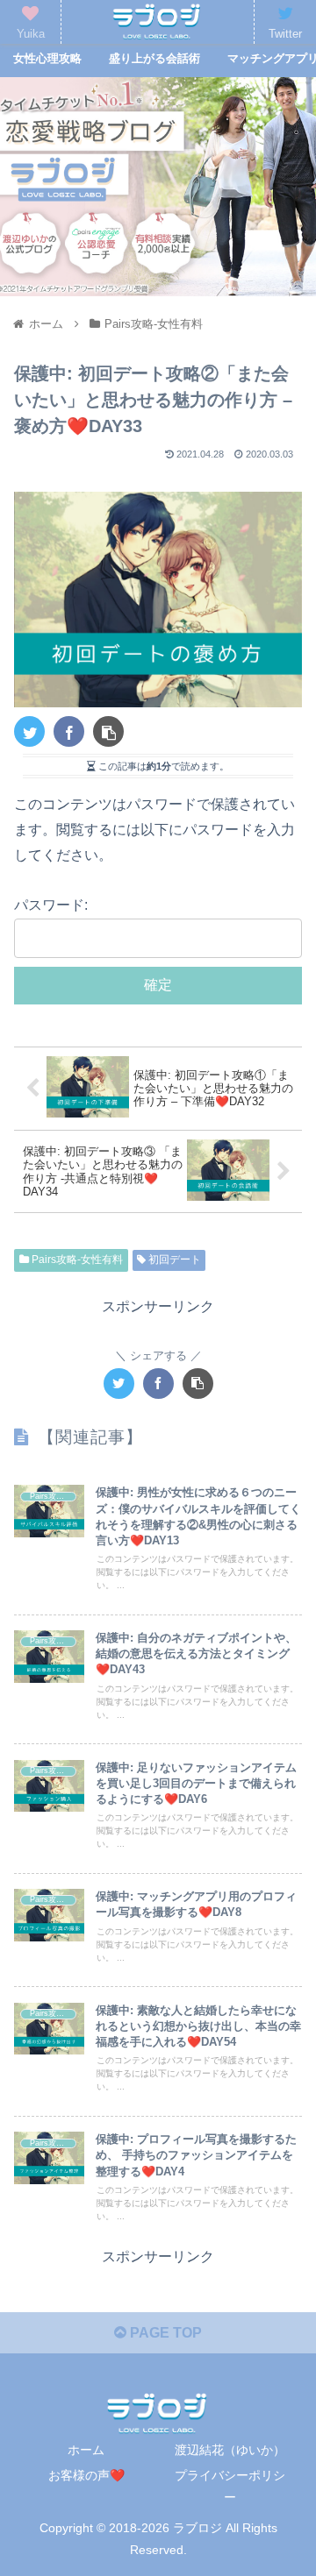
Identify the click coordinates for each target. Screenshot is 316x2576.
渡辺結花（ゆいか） (230, 2450)
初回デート (173, 1260)
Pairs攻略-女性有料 (76, 1260)
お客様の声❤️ (86, 2475)
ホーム (86, 2450)
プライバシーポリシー (230, 2486)
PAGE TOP (164, 2333)
